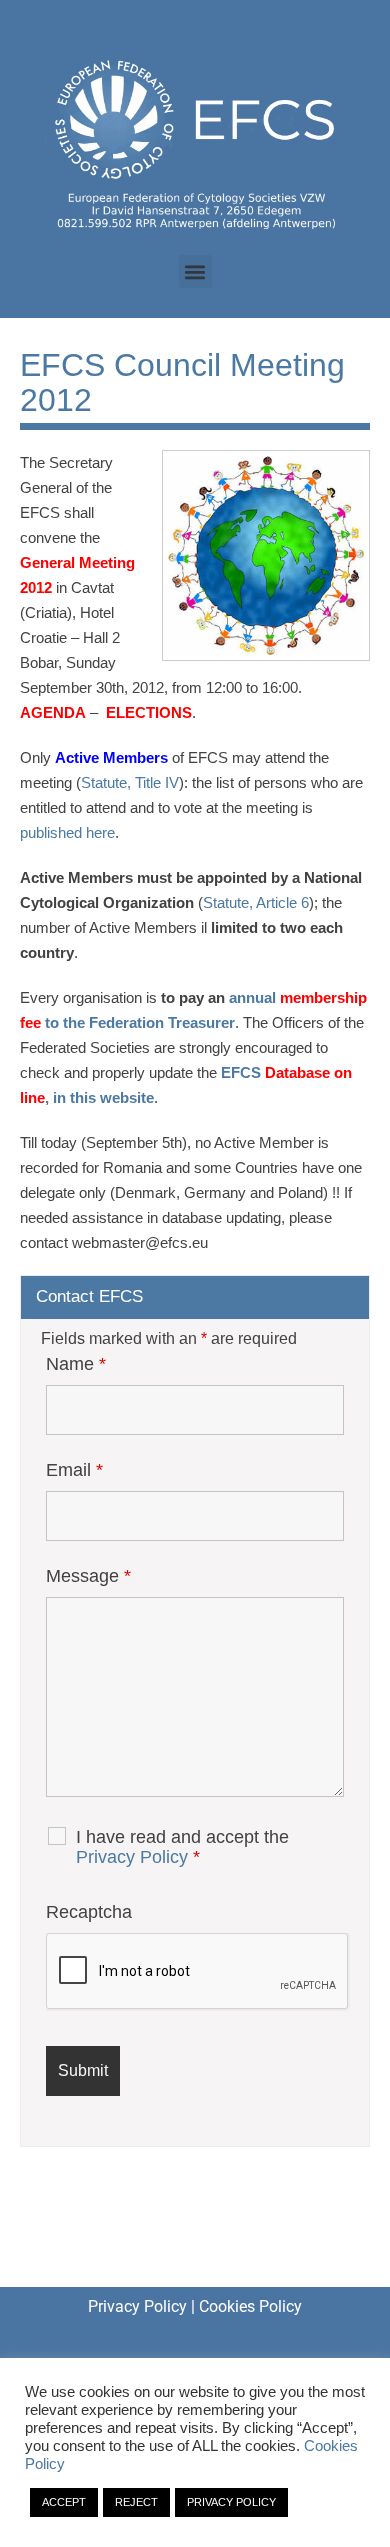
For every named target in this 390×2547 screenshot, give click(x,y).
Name (76, 1364)
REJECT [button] (136, 2502)
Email (74, 1470)
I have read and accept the (182, 1847)
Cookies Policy (250, 2306)
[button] (195, 271)
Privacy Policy (132, 1857)
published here (67, 832)
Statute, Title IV (130, 782)
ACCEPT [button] (64, 2502)
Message (88, 1576)
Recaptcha (89, 1912)
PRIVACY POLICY (231, 2502)
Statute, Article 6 (256, 902)
